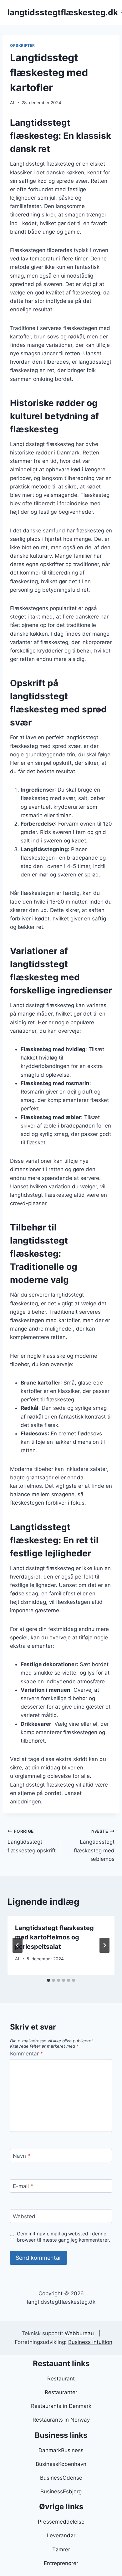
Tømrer (61, 2549)
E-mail (23, 2186)
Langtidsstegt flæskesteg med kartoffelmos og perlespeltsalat (54, 1937)
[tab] (48, 1980)
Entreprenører (61, 2563)
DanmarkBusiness (61, 2450)
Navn (22, 2156)
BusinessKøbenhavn (61, 2464)
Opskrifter (23, 45)
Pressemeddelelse (61, 2522)
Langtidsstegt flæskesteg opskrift (32, 1841)
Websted (24, 2216)
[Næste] (104, 1945)
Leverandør (61, 2535)
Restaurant (61, 2379)
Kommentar (27, 2054)
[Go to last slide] (18, 1945)
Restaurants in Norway (61, 2420)
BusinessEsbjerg (61, 2491)
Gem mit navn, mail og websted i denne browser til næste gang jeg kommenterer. (64, 2237)
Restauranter (61, 2392)
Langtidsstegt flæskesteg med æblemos (94, 1845)
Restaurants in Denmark (61, 2406)
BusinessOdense (61, 2478)
